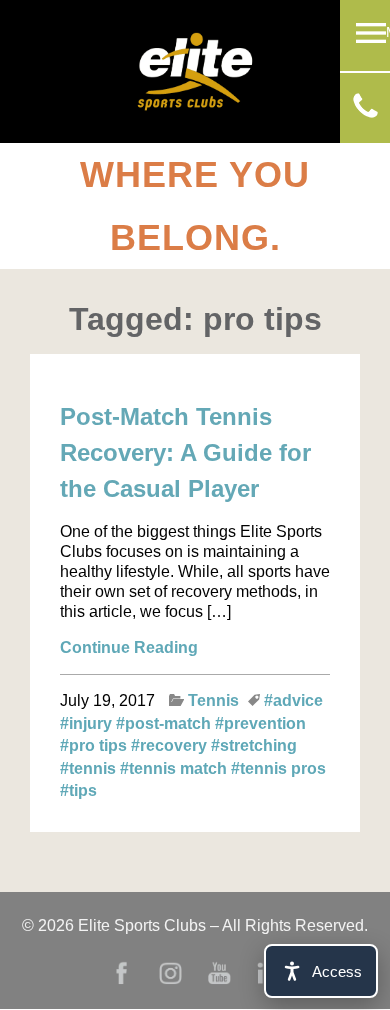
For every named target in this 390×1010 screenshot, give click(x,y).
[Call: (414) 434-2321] (365, 112)
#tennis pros (278, 768)
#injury (88, 723)
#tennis (90, 768)
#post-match (165, 723)
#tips (78, 790)
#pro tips (95, 745)
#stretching (254, 745)
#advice (293, 700)
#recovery (171, 745)
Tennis (213, 700)
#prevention (260, 723)
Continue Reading (129, 647)
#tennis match (175, 768)
